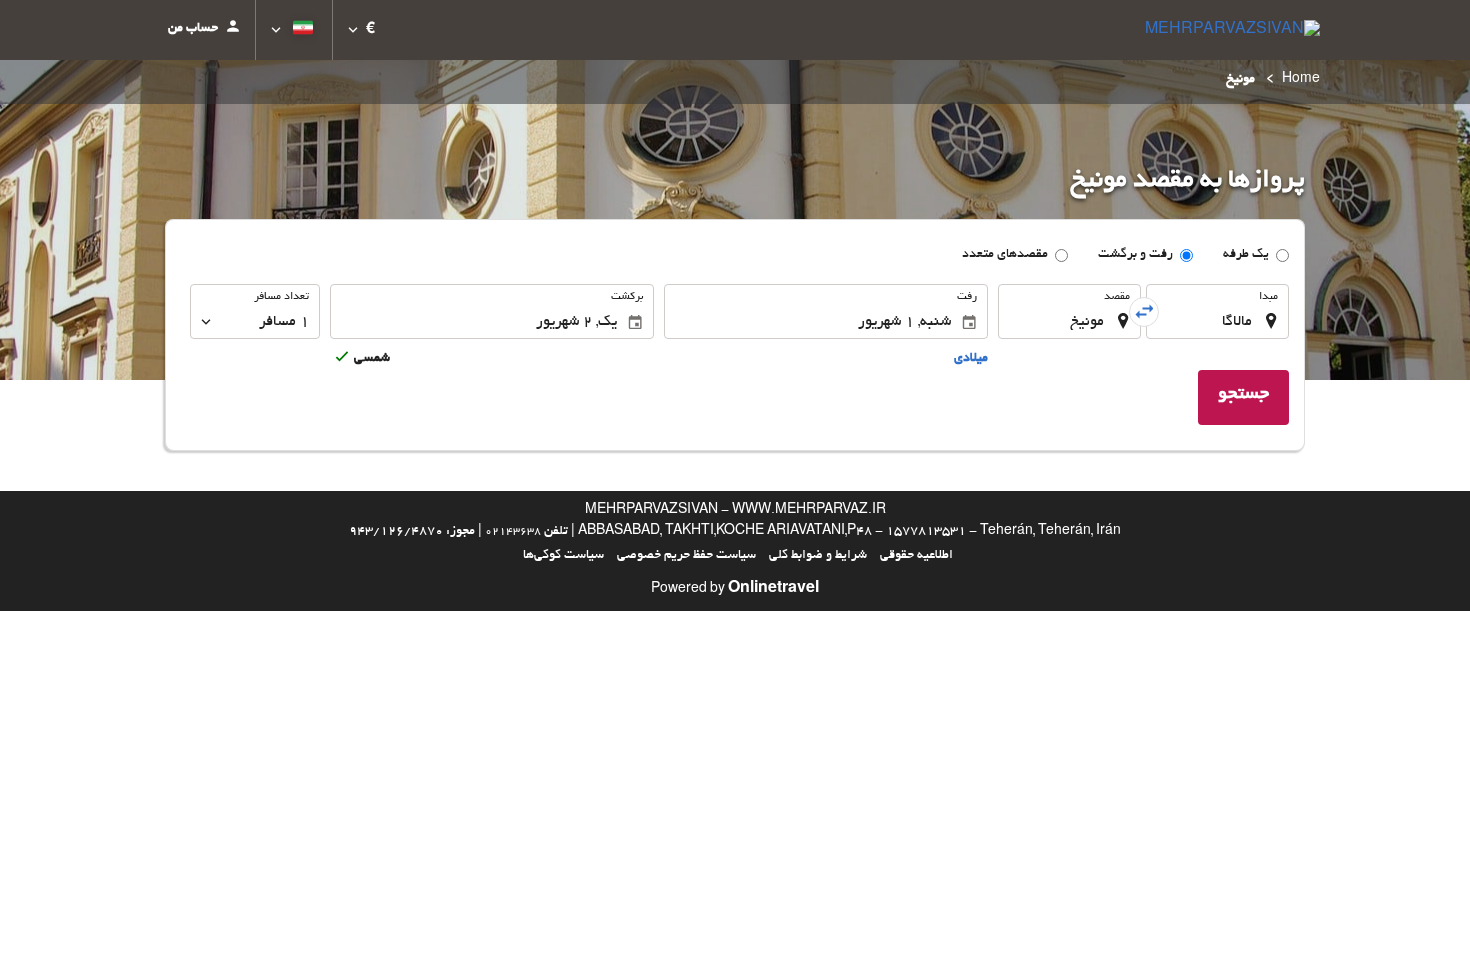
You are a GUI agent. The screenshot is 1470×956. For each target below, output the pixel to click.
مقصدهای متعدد (1005, 255)
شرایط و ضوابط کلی (818, 556)
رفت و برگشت (1135, 255)
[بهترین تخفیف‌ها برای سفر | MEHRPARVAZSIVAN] (1232, 30)
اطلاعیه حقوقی (916, 556)
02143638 (513, 532)
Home (1301, 80)
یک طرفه (1246, 255)
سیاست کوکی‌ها (563, 556)
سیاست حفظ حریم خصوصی (686, 556)
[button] (361, 30)
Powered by (735, 590)
